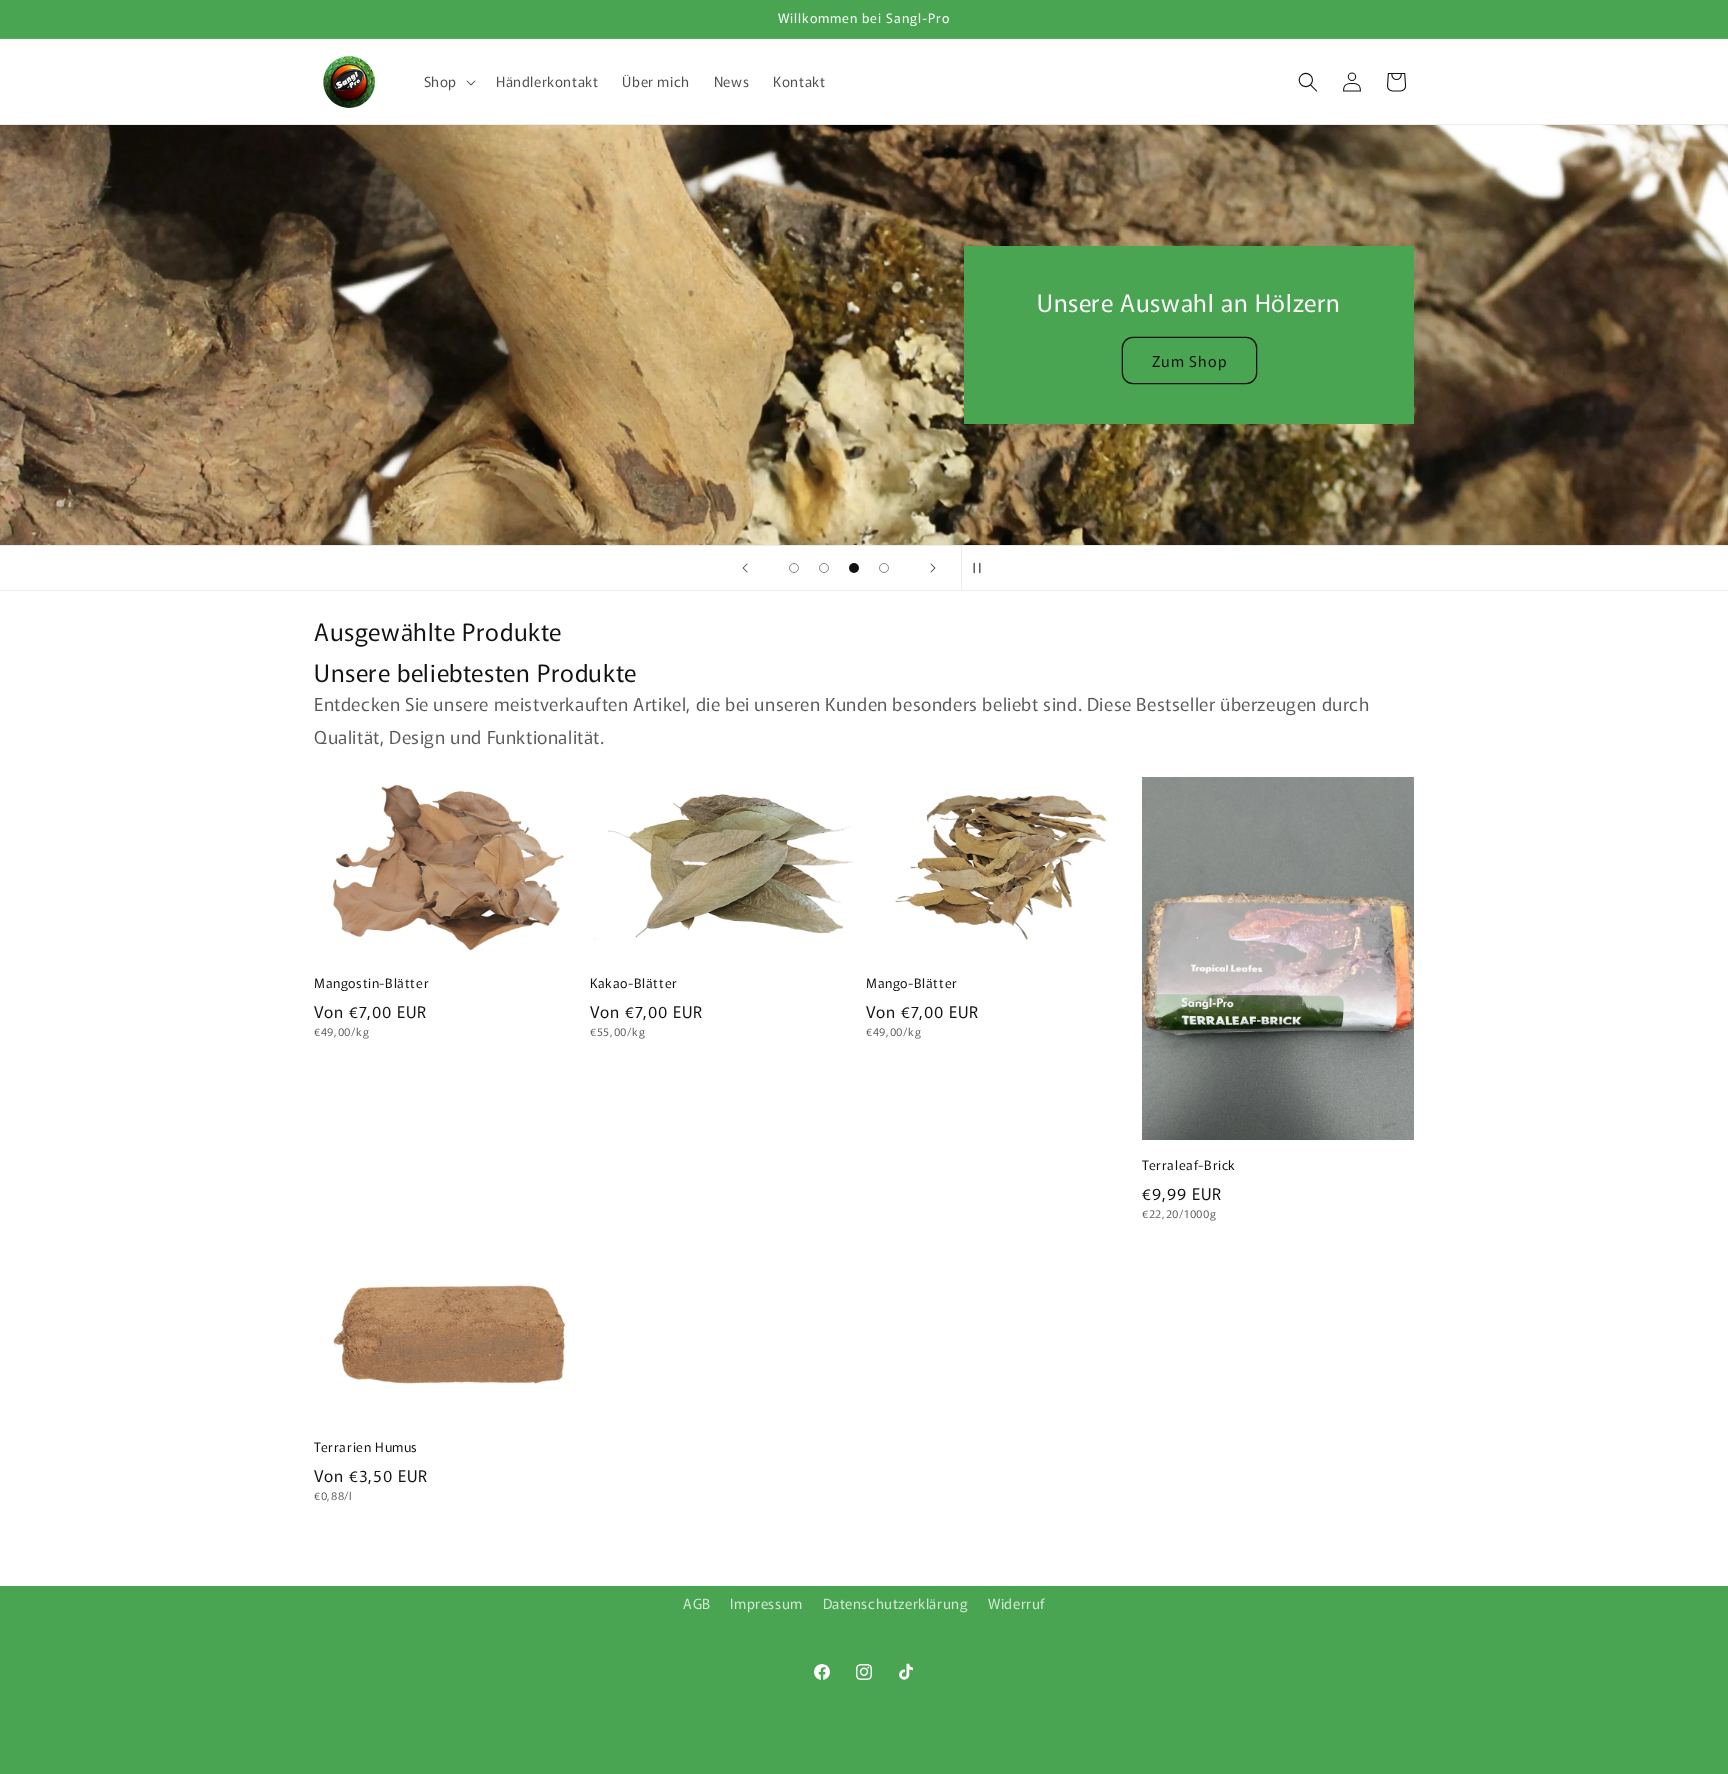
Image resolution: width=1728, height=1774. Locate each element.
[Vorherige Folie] (745, 568)
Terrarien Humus (366, 1447)
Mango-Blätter (912, 983)
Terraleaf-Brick (1189, 1165)
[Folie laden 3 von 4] (854, 568)
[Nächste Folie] (933, 568)
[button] (448, 81)
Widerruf (1016, 1603)
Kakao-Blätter (634, 983)
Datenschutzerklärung (896, 1603)
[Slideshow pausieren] (983, 568)
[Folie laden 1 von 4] (794, 568)
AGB (697, 1603)
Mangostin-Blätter (371, 983)
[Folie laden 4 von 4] (884, 568)
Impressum (766, 1603)
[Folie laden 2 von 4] (824, 568)
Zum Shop (1189, 360)
